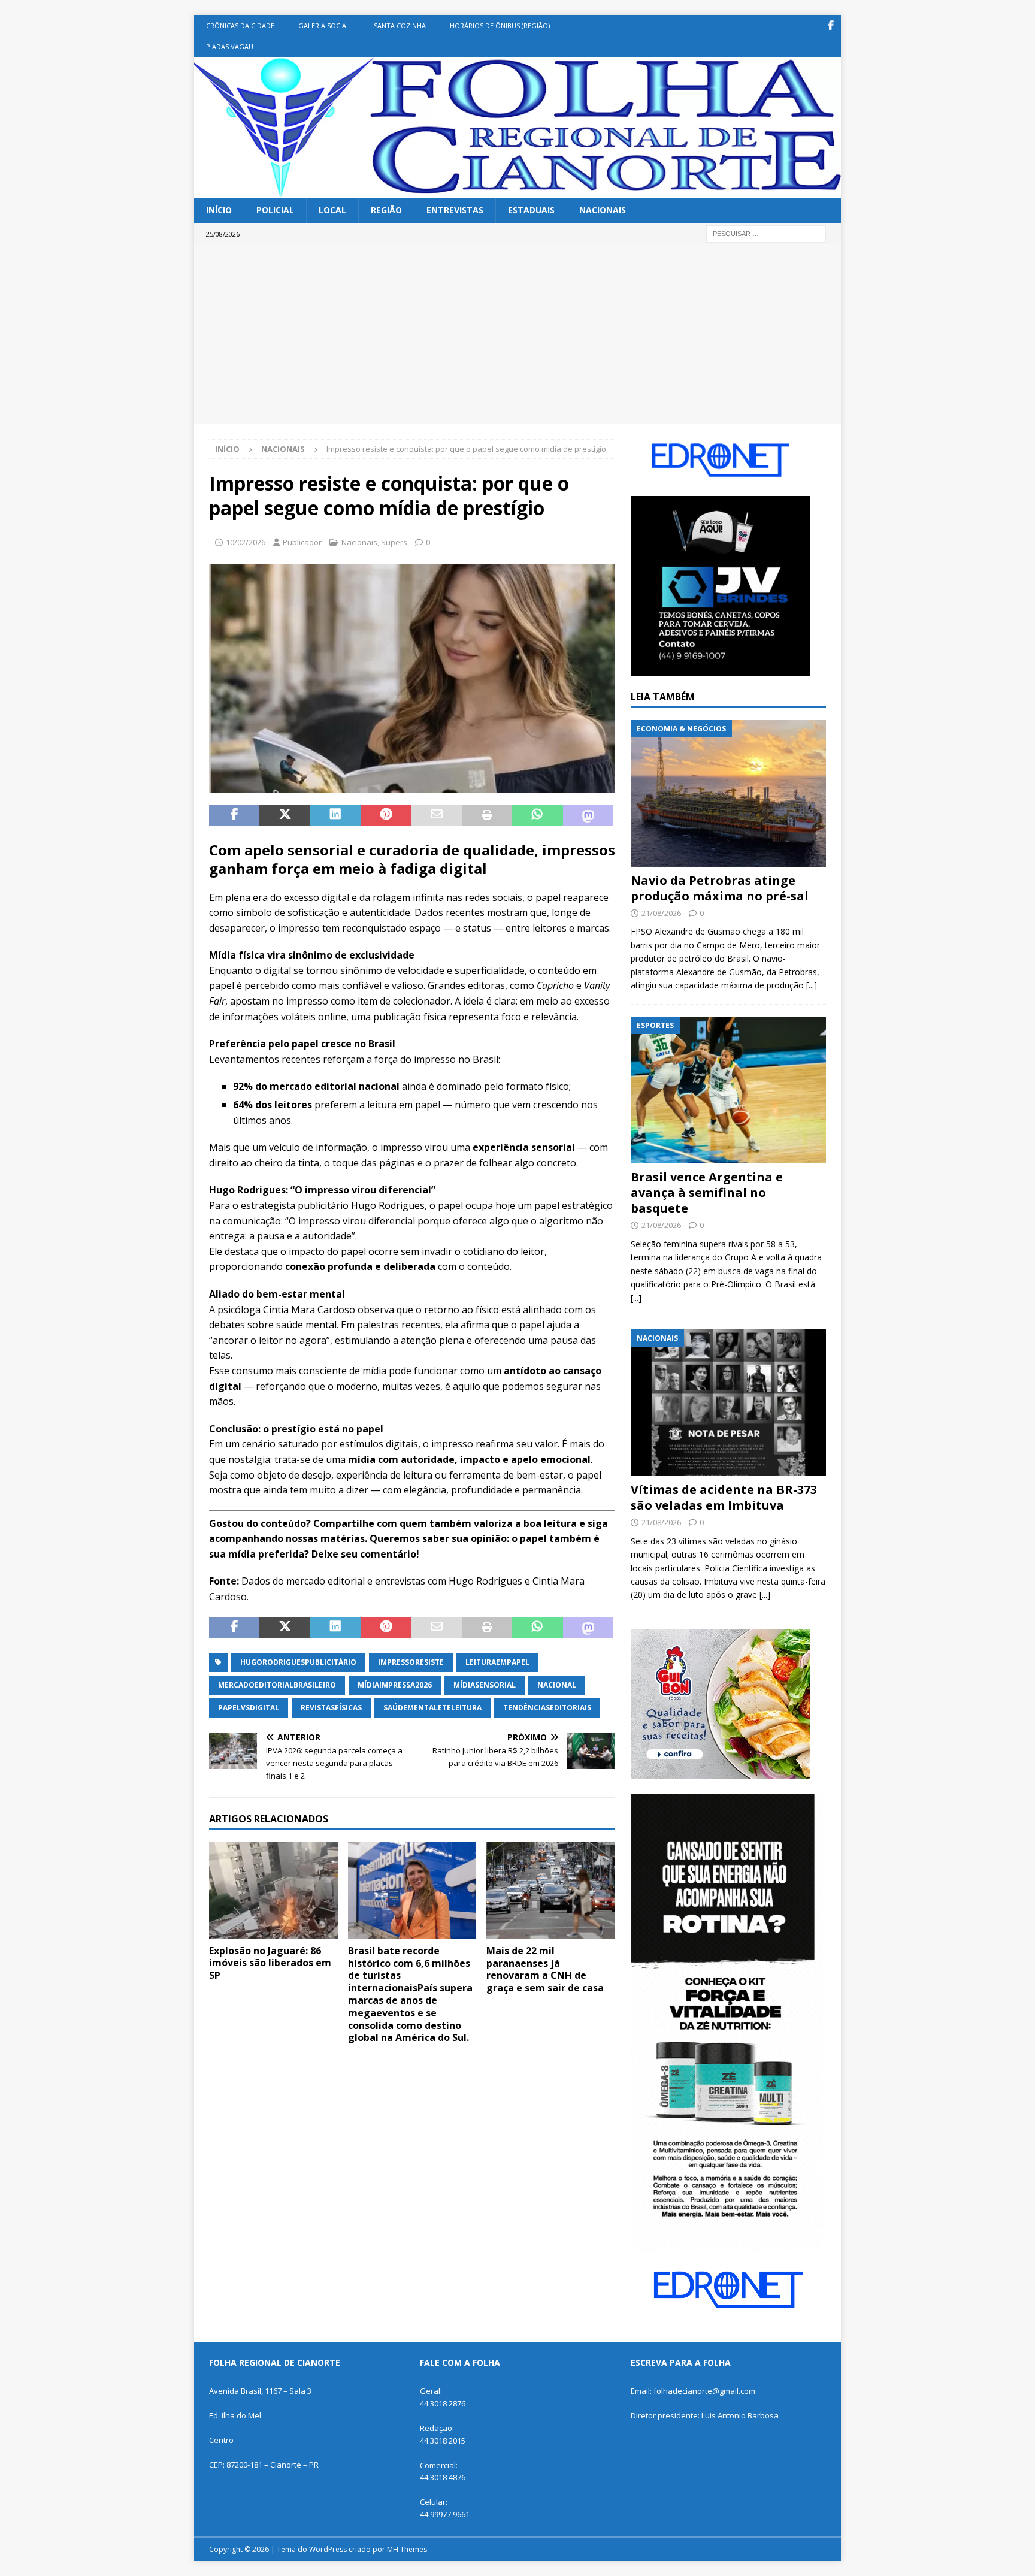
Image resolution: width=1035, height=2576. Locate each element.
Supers (394, 542)
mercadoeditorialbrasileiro (277, 1685)
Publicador (302, 542)
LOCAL (332, 210)
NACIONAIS (603, 210)
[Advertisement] (517, 334)
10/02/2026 (246, 542)
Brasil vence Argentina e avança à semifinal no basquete (707, 1192)
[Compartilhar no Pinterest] (386, 815)
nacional (557, 1685)
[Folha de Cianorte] (517, 191)
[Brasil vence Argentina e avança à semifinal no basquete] (728, 1090)
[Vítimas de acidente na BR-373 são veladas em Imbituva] (728, 1403)
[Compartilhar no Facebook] (234, 815)
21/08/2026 (661, 913)
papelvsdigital (249, 1708)
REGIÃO (386, 210)
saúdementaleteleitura (432, 1708)
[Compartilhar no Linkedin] (335, 815)
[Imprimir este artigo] (487, 815)
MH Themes (407, 2549)
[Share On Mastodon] (588, 815)
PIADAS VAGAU (230, 46)
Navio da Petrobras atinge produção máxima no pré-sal (720, 888)
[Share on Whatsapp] (537, 815)
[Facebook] (830, 25)
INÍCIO (219, 210)
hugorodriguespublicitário (298, 1662)
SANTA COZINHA (400, 25)
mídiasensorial (485, 1685)
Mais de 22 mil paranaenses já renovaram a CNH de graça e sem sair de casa (545, 1969)
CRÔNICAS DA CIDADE (240, 25)
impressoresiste (411, 1662)
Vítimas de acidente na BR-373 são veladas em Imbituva (724, 1497)
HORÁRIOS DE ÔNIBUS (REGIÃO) (500, 25)
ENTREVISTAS (455, 210)
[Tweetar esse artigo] (285, 815)
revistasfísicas (331, 1708)
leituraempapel (497, 1662)
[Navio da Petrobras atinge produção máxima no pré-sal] (728, 793)
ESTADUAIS (531, 210)
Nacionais (359, 542)
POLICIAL (275, 210)
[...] (812, 985)
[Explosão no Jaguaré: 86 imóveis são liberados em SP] (273, 1890)
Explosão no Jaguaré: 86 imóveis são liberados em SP (270, 1963)
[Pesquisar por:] (766, 233)
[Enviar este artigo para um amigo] (437, 815)
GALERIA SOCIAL (324, 25)
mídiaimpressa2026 (395, 1685)
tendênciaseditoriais (547, 1708)
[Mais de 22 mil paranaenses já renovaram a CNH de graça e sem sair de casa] (551, 1890)
